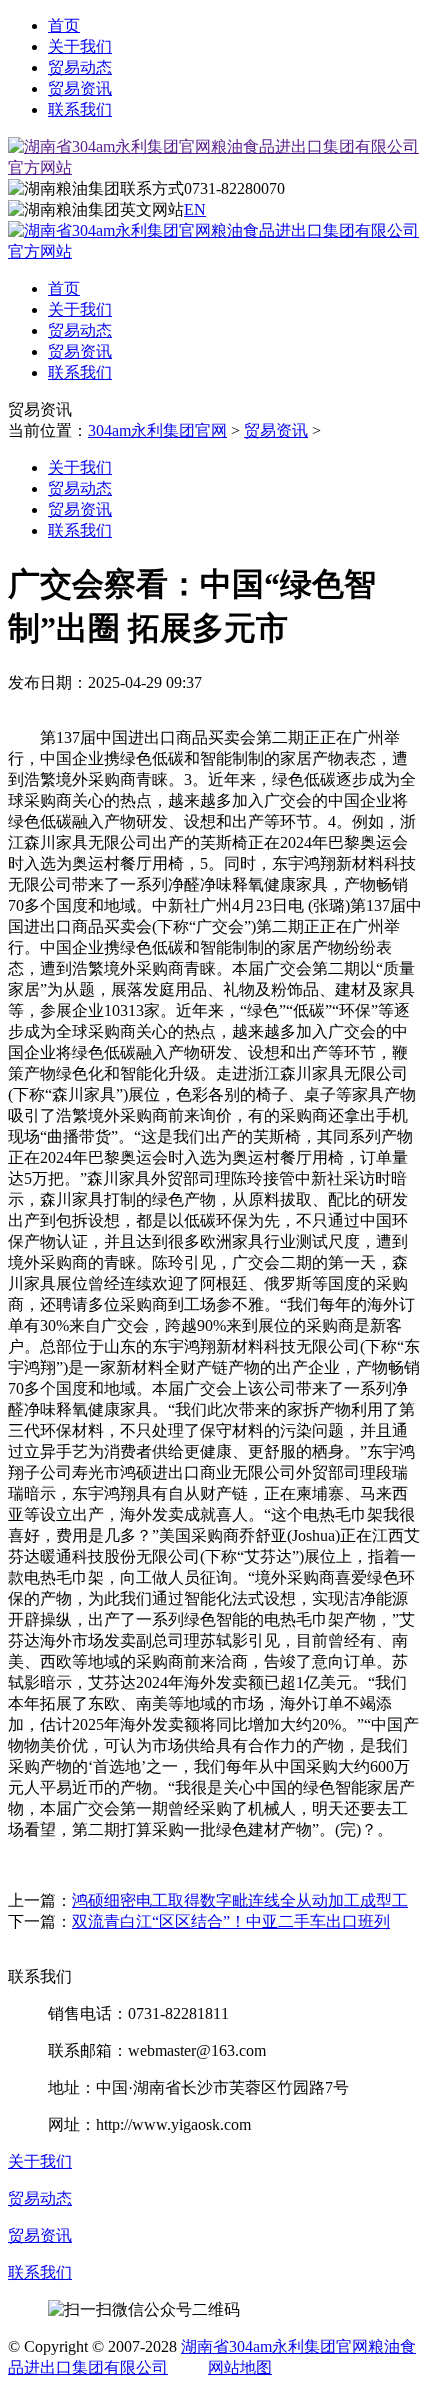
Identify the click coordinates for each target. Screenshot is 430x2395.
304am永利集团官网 (157, 430)
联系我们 (80, 109)
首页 (64, 25)
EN (195, 209)
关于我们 (80, 46)
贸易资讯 (80, 88)
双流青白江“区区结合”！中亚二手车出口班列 (231, 1921)
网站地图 (240, 2367)
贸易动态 (80, 67)
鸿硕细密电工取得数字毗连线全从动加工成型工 (240, 1900)
